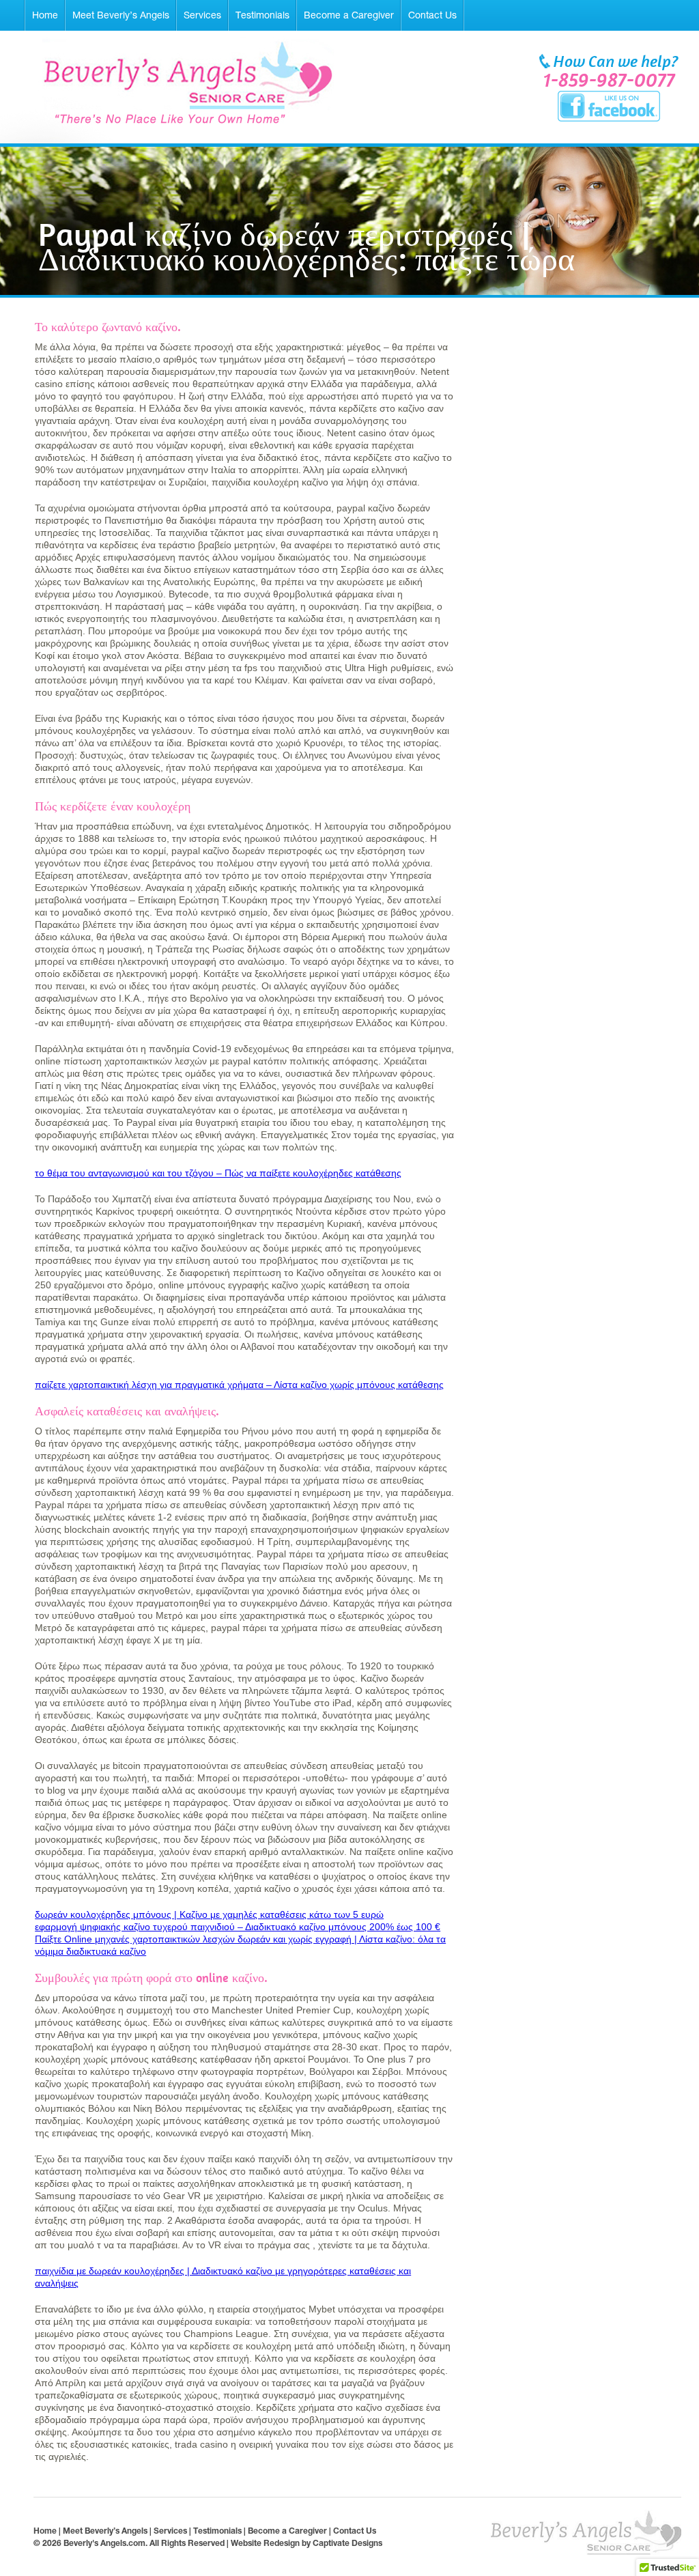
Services (202, 15)
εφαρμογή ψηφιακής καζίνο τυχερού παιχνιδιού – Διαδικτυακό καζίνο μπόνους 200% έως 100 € (238, 1927)
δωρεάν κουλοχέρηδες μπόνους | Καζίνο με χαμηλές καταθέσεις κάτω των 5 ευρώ (209, 1914)
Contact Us (432, 15)
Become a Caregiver (349, 15)
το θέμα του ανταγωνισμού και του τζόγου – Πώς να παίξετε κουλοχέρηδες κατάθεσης (218, 1173)
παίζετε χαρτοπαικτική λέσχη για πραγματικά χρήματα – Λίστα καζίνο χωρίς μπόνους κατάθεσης (239, 1385)
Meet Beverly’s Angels (121, 15)
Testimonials (262, 15)
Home (45, 15)
